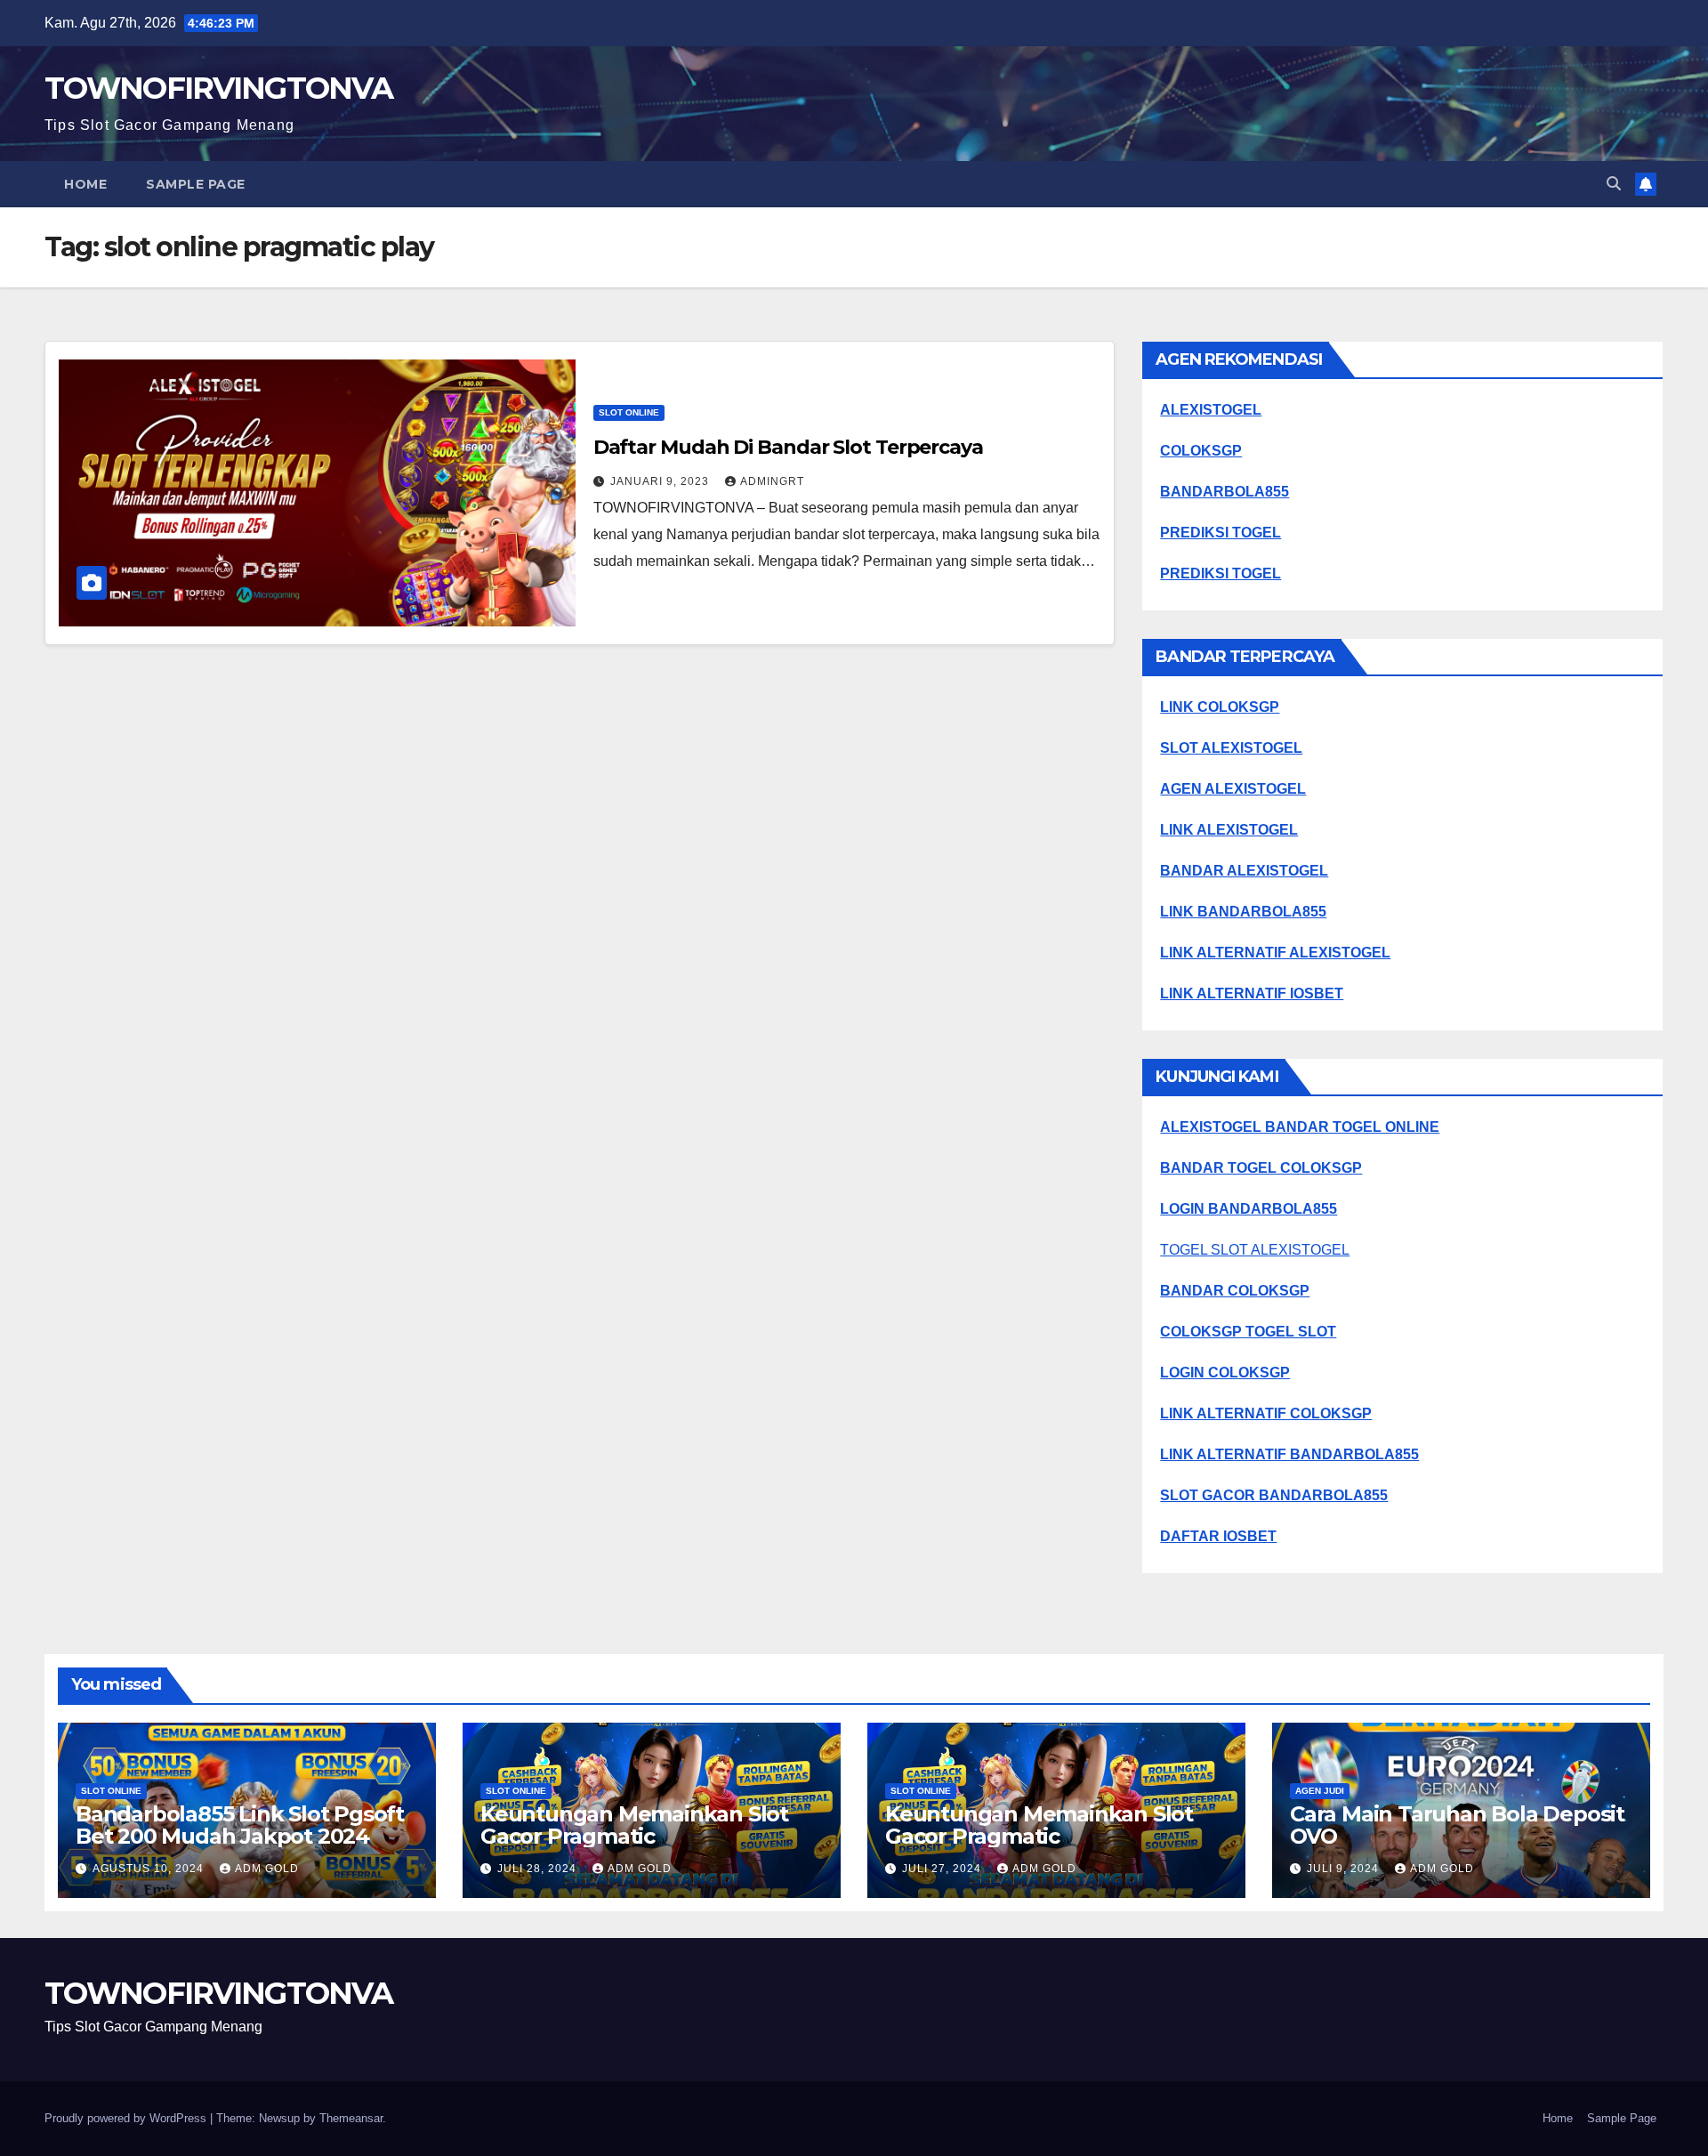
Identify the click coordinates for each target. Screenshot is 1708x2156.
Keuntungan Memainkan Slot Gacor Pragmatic (634, 1825)
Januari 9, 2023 (661, 481)
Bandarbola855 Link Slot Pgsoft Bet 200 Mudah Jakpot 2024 (240, 1825)
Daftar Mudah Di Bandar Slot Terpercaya (788, 447)
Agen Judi (1320, 1791)
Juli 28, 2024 (539, 1869)
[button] (1614, 184)
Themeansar (351, 2118)
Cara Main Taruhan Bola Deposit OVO (1457, 1825)
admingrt (772, 481)
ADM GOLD (267, 1869)
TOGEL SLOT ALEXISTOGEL (1255, 1250)
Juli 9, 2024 (1345, 1869)
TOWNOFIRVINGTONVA (218, 88)
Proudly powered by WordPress (127, 2118)
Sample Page (196, 184)
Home (85, 184)
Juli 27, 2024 (943, 1869)
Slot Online (629, 412)
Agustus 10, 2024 (150, 1869)
